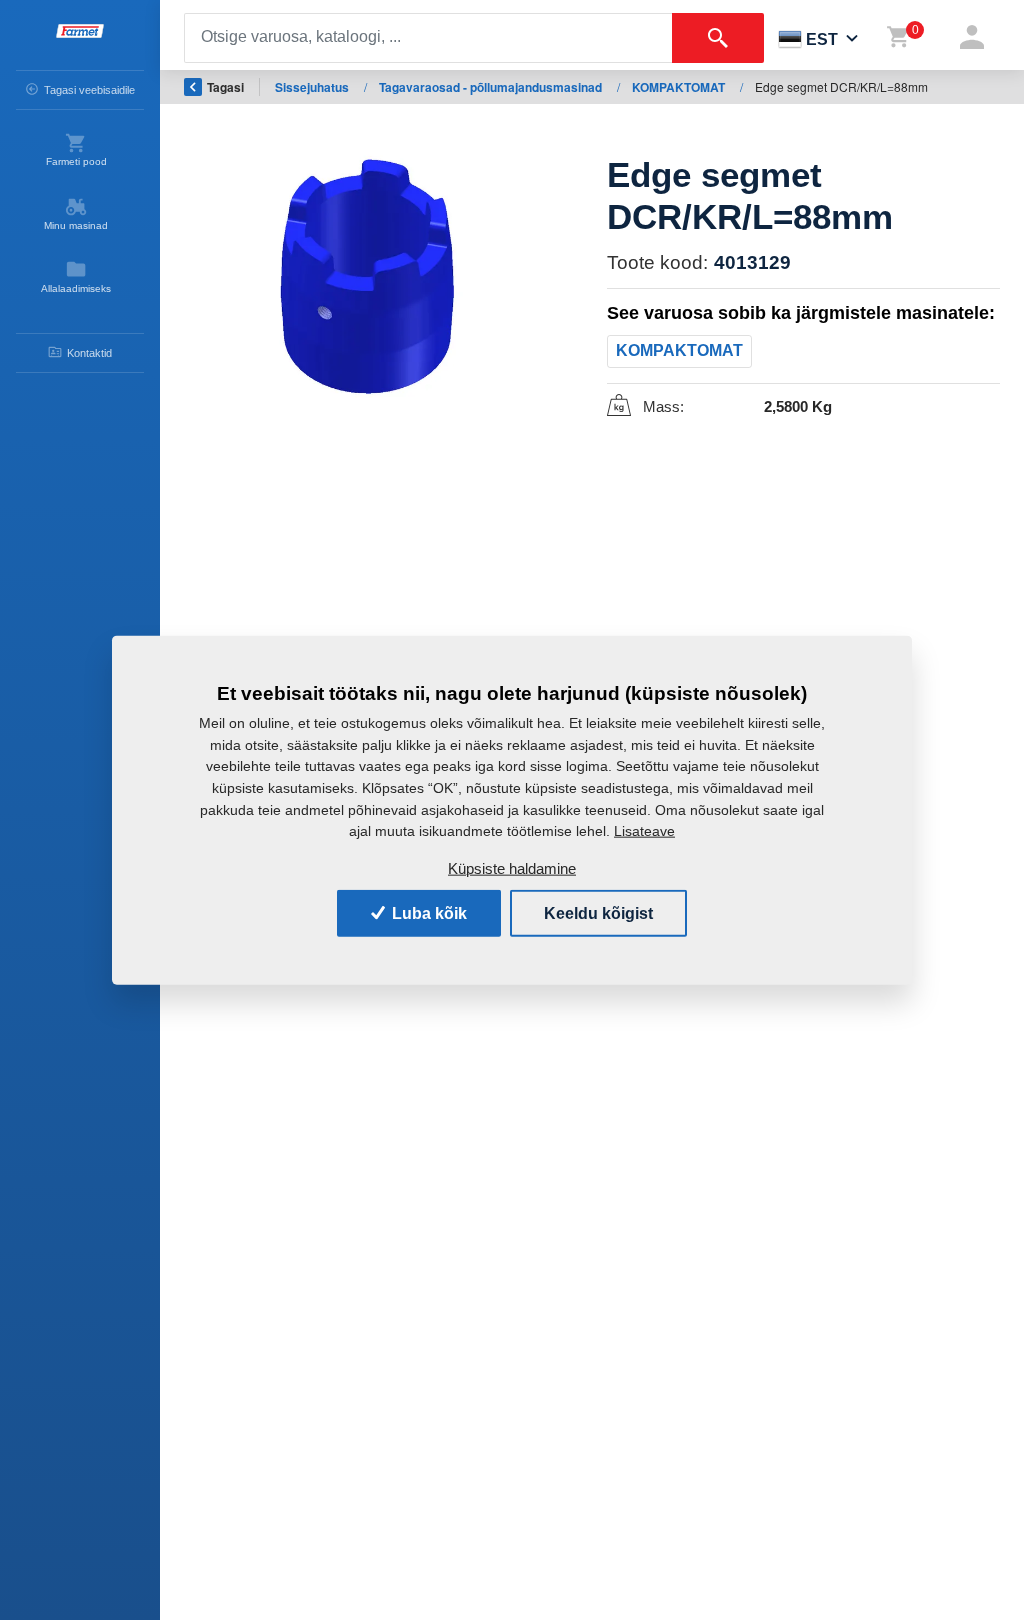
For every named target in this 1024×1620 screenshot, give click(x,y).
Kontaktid (89, 353)
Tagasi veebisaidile (89, 90)
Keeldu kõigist (598, 912)
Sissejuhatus (313, 87)
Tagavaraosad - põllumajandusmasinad (492, 87)
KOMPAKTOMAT (680, 87)
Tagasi (225, 87)
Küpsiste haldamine (512, 868)
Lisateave (644, 830)
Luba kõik (427, 912)
